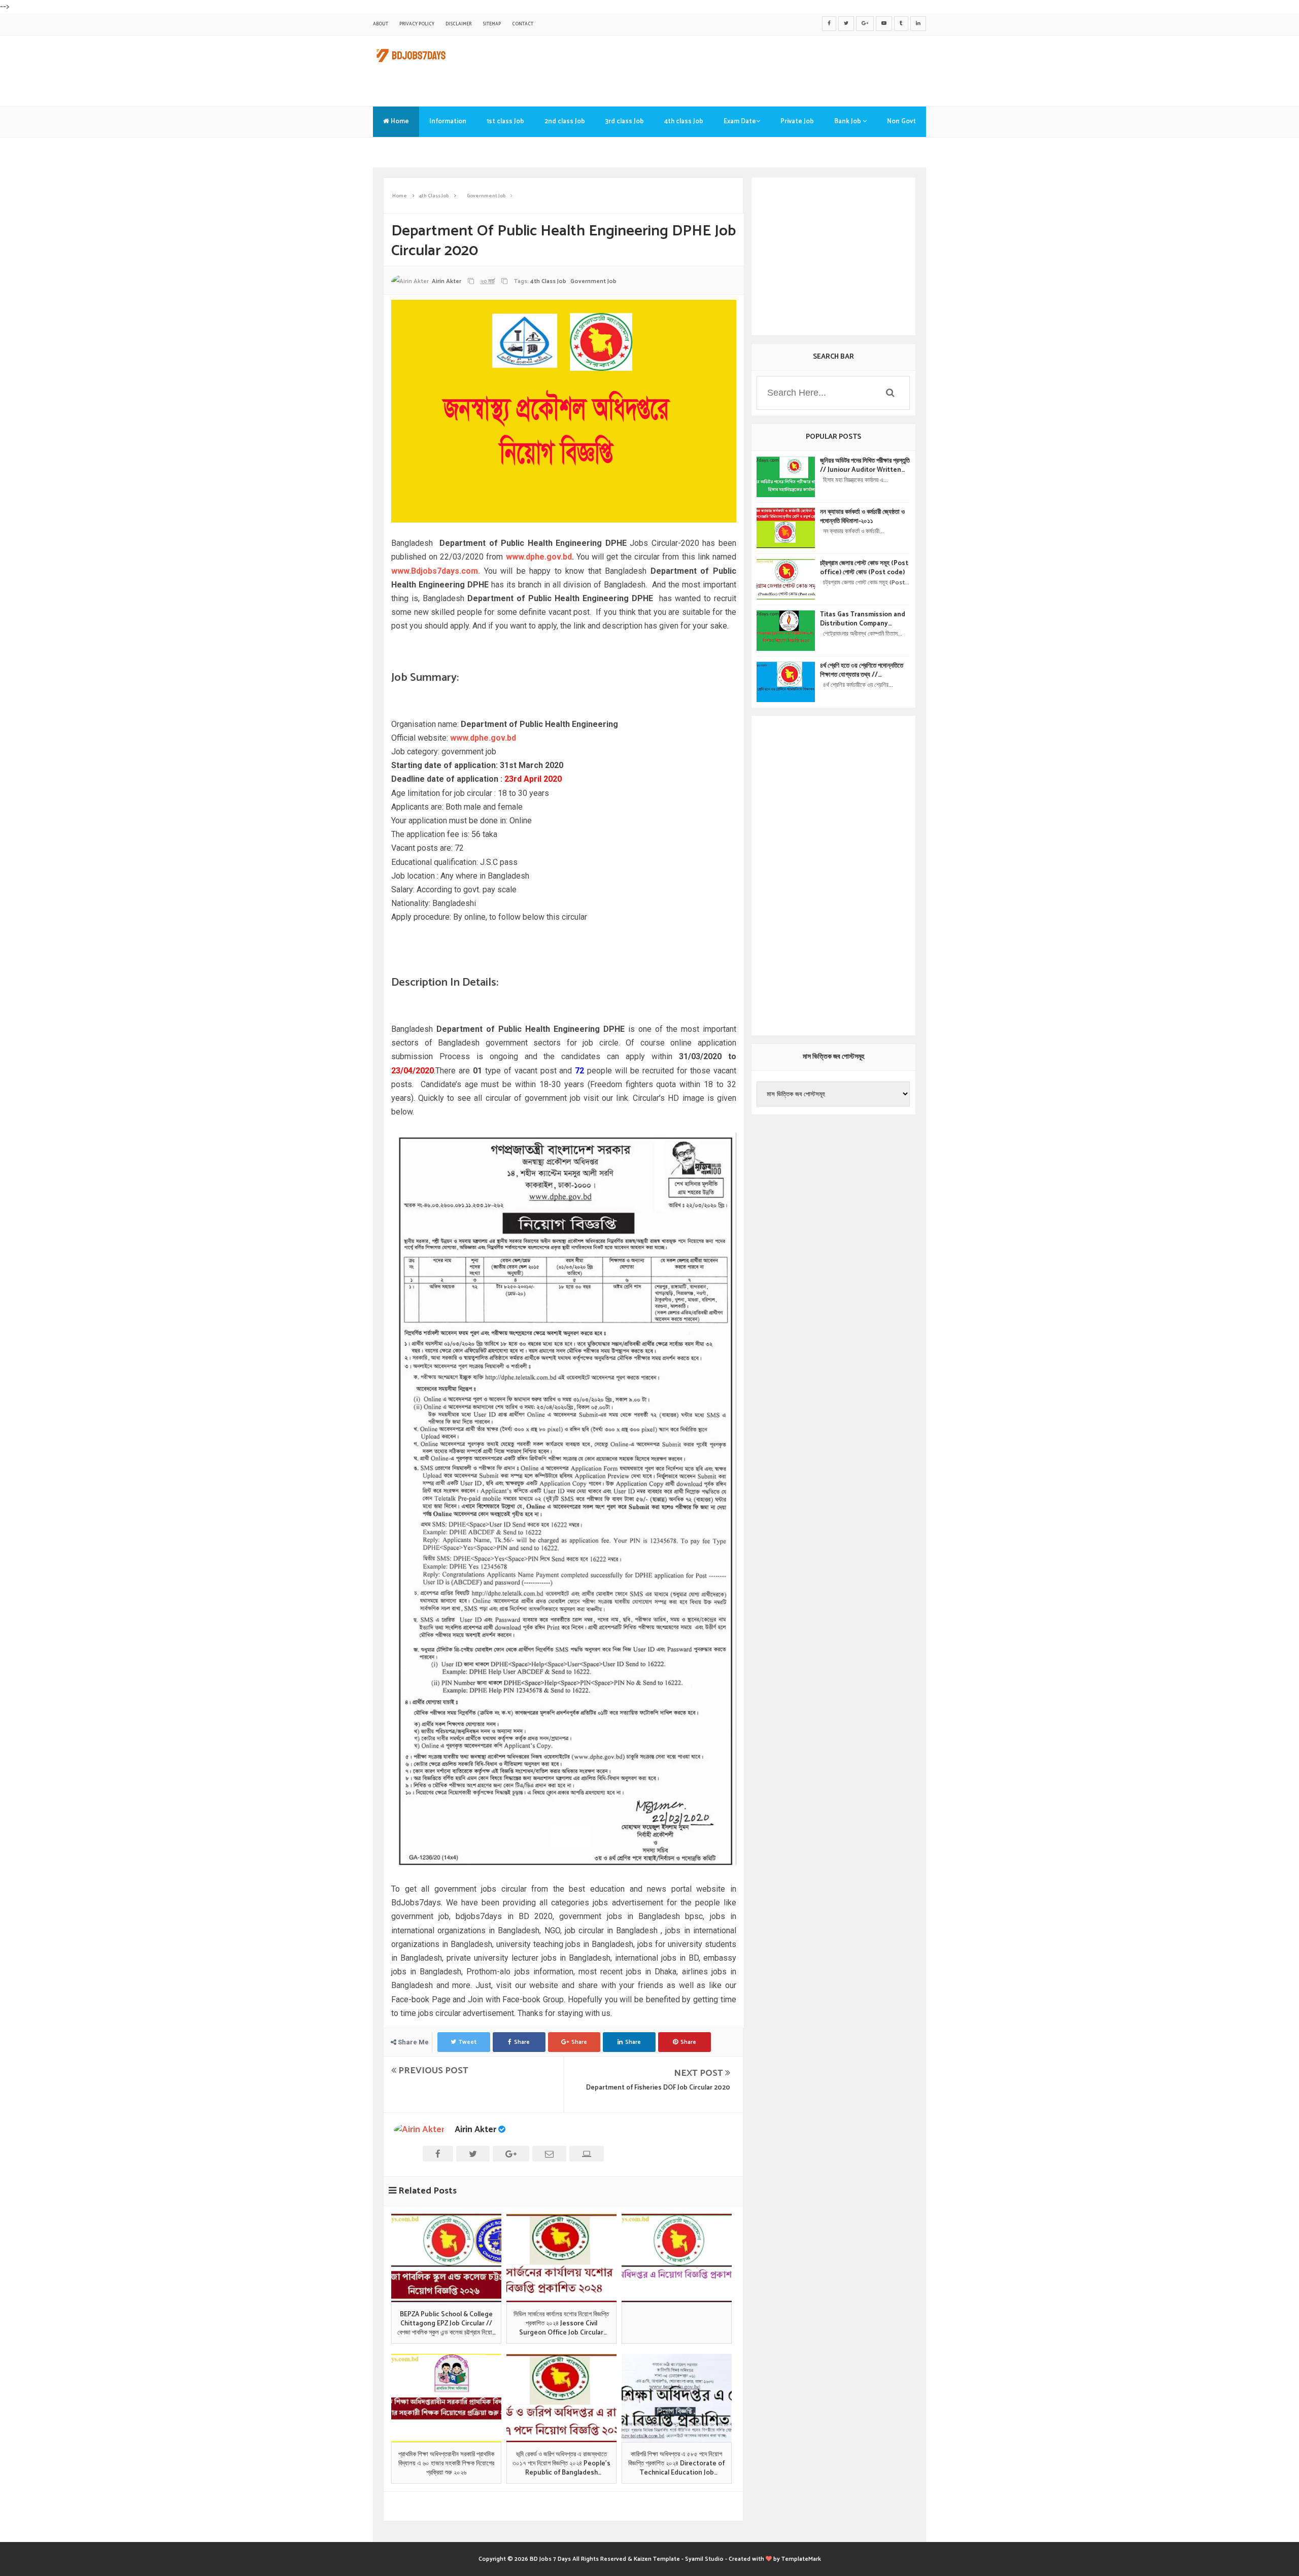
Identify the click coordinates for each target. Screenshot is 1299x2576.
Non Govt (901, 121)
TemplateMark (801, 2559)
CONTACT (523, 24)
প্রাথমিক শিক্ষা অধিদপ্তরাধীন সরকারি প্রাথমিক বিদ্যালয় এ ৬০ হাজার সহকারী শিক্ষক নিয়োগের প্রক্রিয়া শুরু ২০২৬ (446, 2464)
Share (522, 2042)
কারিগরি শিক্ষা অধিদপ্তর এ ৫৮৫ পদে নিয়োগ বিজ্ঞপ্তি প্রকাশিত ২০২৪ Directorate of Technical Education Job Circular (676, 2464)
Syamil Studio (704, 2559)
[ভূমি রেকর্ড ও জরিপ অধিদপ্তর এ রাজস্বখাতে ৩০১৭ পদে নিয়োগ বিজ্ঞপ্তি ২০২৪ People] (561, 2398)
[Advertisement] (741, 68)
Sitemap (492, 24)
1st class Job (505, 121)
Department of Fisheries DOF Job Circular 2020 (658, 2088)
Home (399, 121)
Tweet (468, 2042)
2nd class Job (565, 121)
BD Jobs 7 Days (550, 2559)
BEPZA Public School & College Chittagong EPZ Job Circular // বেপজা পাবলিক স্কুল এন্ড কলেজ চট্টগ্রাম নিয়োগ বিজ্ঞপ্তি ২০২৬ (446, 2324)
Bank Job (848, 121)
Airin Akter (475, 2130)
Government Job (593, 281)
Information (448, 121)
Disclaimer (458, 24)
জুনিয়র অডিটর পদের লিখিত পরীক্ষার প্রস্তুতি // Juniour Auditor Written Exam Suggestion (865, 466)
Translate (398, 152)
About (381, 24)
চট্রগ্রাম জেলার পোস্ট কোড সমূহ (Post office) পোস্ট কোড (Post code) (864, 568)
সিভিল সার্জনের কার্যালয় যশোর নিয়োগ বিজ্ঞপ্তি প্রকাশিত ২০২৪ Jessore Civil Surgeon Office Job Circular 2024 (561, 2324)
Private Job (797, 121)
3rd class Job (625, 121)
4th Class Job (548, 281)
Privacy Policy (417, 24)
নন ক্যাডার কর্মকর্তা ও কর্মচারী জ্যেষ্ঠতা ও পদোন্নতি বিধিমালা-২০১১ (862, 517)
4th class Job (684, 121)
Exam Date (740, 121)
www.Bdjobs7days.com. (436, 571)
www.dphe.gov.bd (539, 557)
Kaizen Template (657, 2559)
